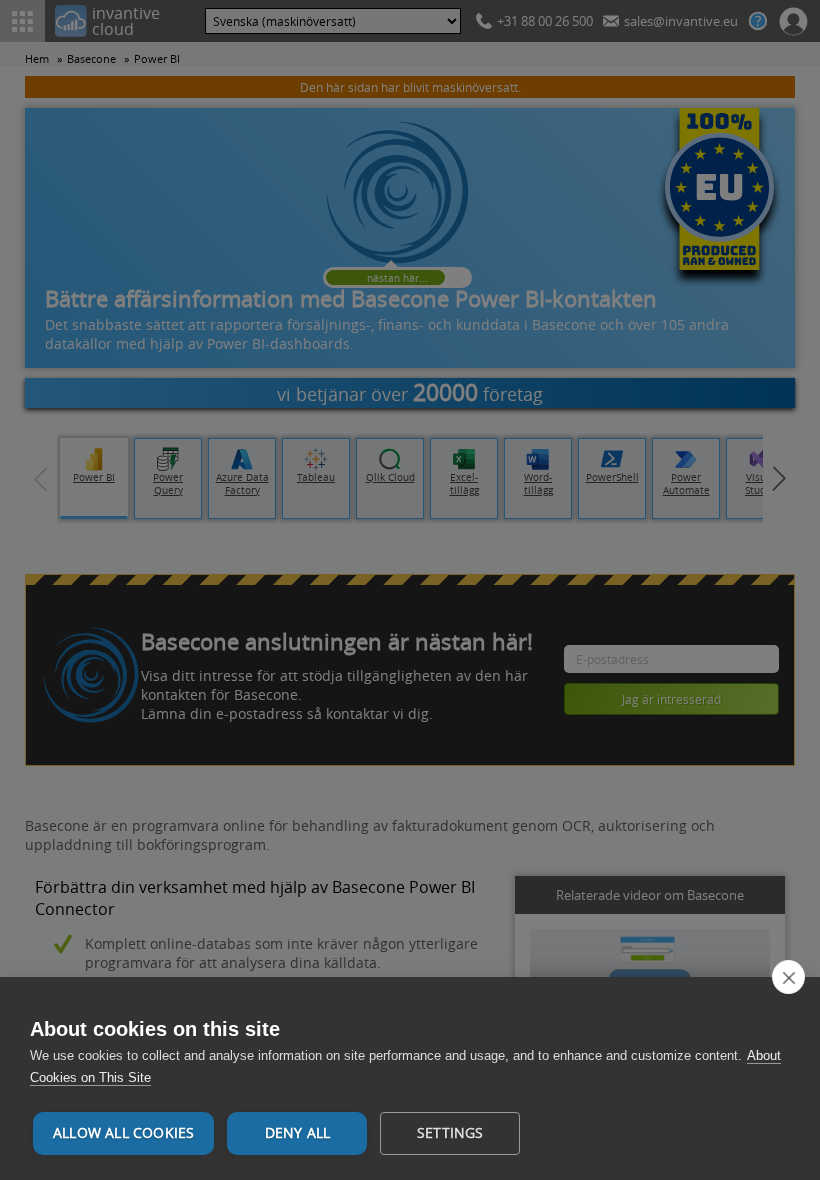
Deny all (298, 1133)
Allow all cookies (123, 1133)
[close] (788, 977)
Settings (450, 1133)
